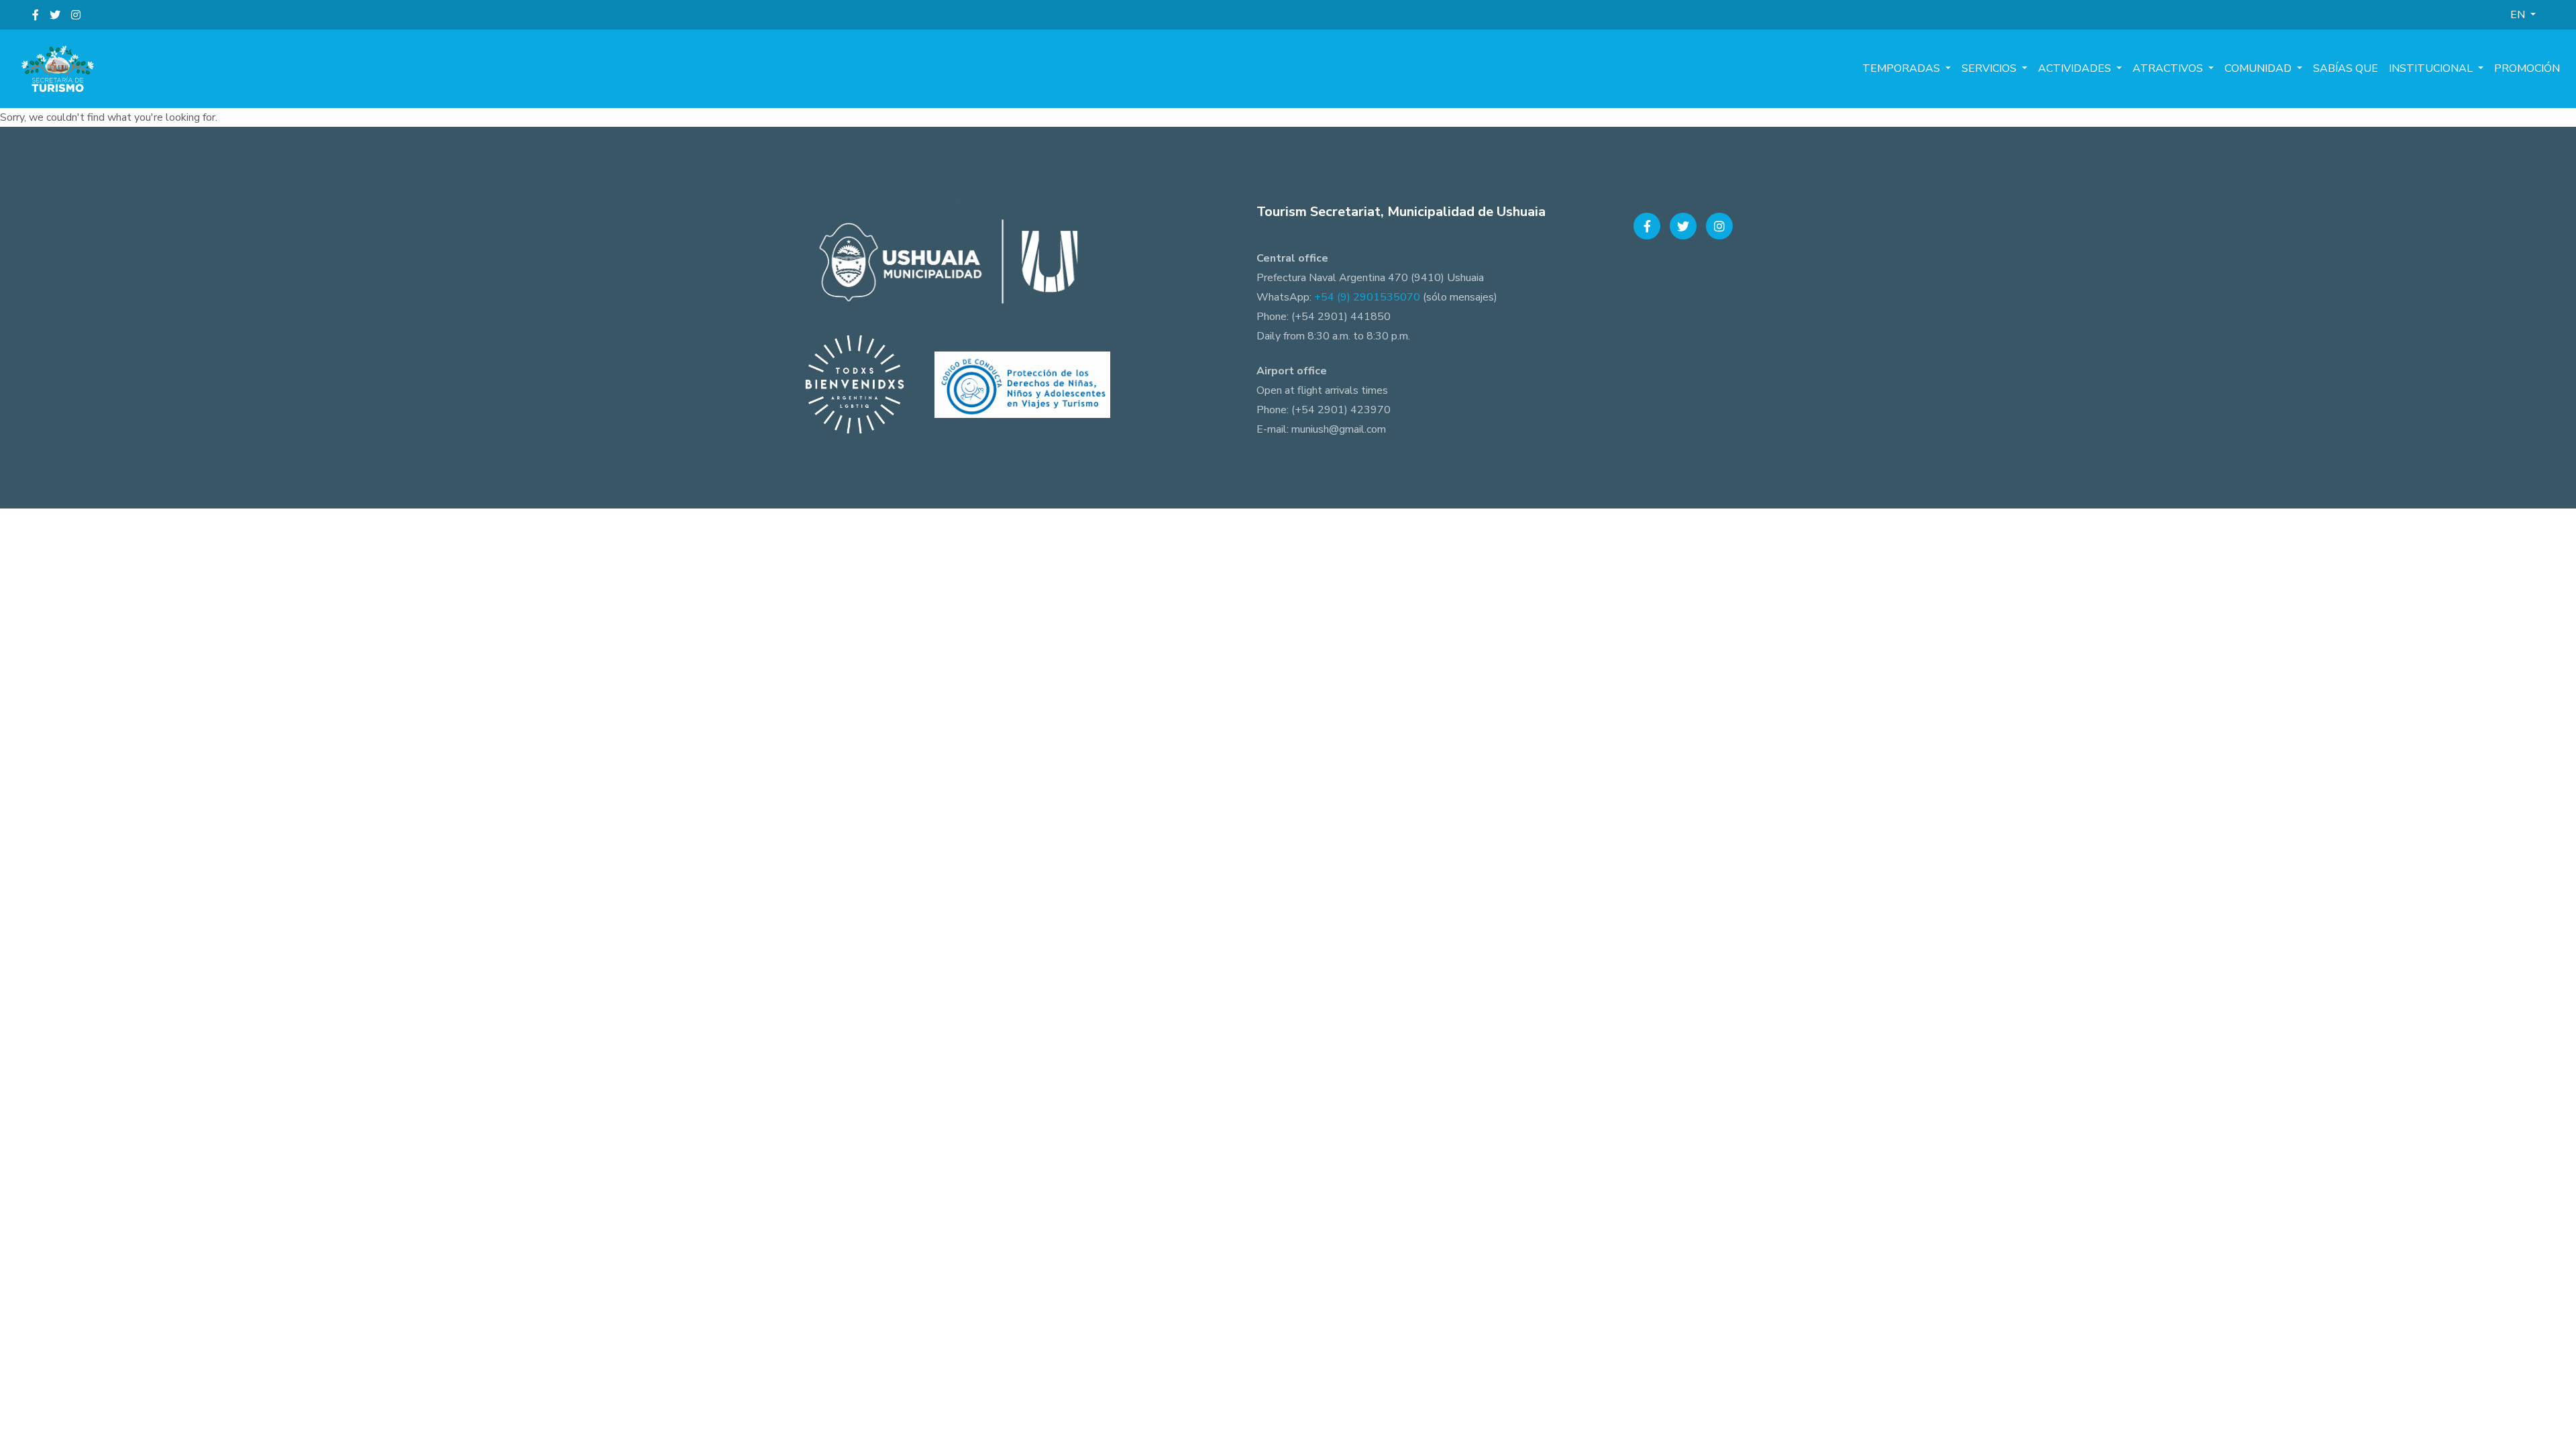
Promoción (2527, 68)
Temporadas (1902, 68)
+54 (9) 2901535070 (1367, 297)
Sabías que (2346, 68)
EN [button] (2519, 15)
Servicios (1990, 68)
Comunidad (2259, 68)
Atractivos (2169, 68)
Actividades (2076, 68)
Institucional (2432, 68)
